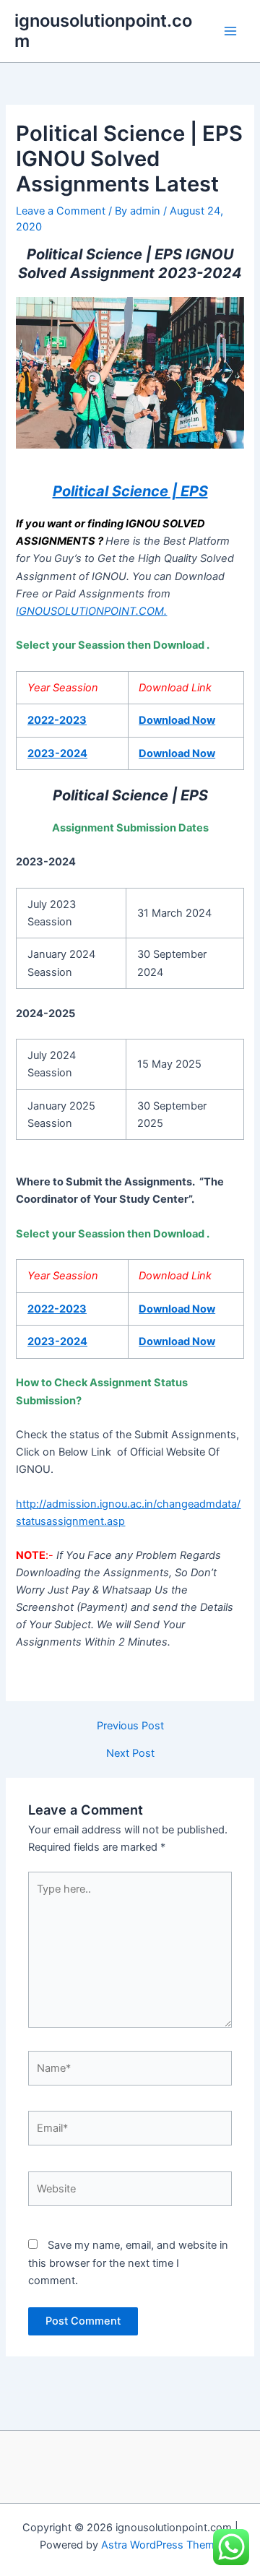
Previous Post (130, 1726)
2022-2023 (57, 720)
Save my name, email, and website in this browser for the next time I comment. (128, 2262)
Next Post (130, 1754)
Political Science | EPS (130, 491)
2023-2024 (57, 753)
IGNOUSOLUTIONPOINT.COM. (91, 611)
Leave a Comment (61, 211)
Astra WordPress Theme (161, 2545)
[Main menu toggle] (230, 31)
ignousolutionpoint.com (103, 31)
